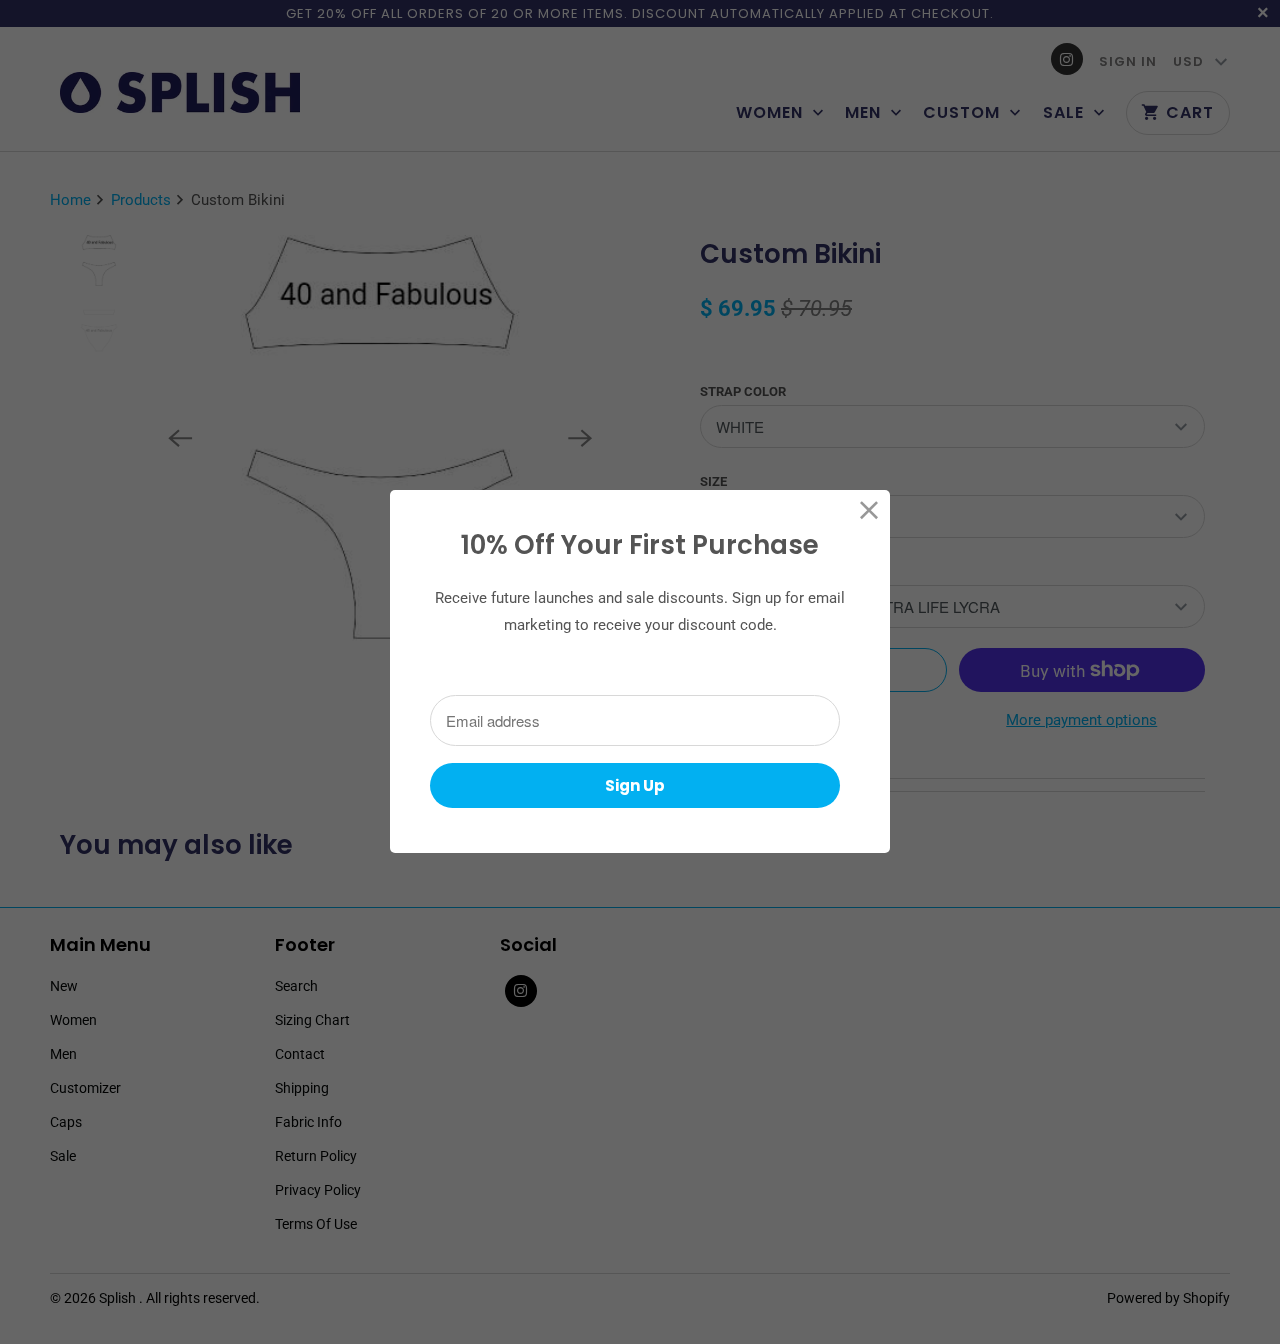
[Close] (869, 510)
